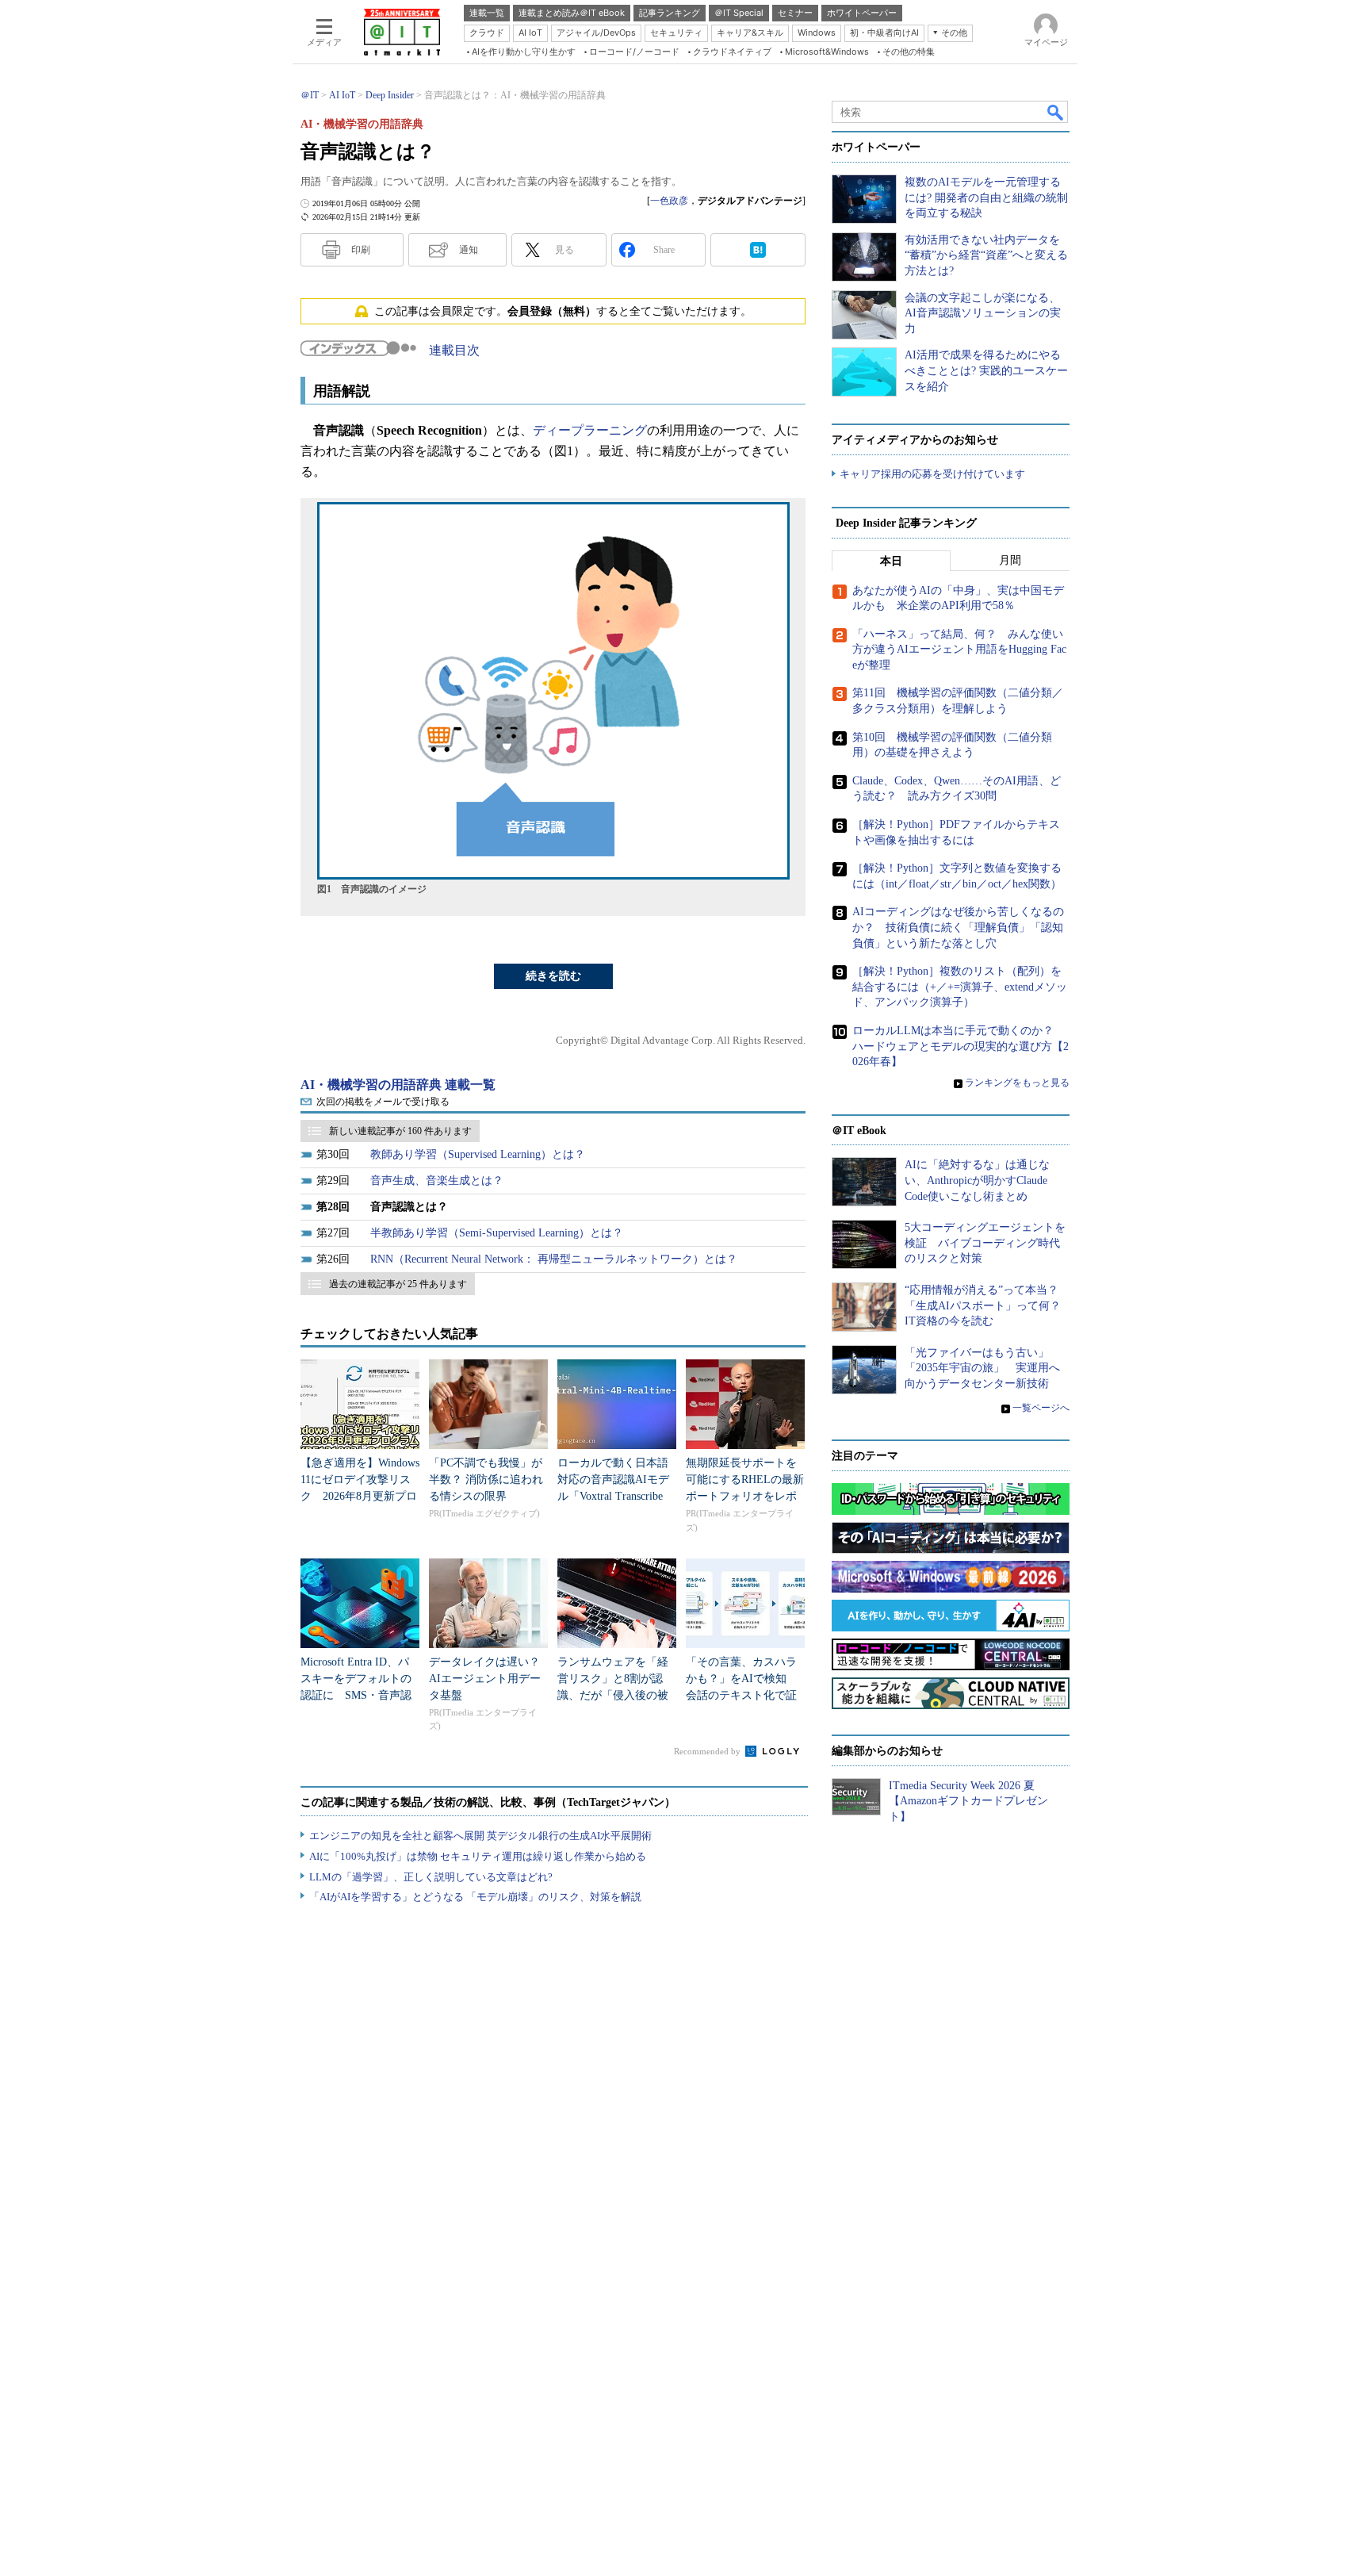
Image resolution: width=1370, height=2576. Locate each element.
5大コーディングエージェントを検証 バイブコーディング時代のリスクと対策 (985, 1243)
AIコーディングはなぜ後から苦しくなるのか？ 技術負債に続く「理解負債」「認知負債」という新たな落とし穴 (958, 927)
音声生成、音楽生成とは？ (437, 1181)
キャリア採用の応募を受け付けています (932, 474)
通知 (469, 250)
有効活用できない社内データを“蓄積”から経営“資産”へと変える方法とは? (986, 255)
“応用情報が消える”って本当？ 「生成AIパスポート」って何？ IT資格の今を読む (988, 1305)
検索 (1056, 112)
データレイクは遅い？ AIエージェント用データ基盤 (490, 1679)
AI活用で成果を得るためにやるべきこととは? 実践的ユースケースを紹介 (986, 370)
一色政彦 (669, 201)
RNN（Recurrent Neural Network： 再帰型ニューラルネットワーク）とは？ (554, 1259)
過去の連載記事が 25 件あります (398, 1284)
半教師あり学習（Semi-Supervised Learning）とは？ (497, 1233)
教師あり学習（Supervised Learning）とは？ (478, 1154)
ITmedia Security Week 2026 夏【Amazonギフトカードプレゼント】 (968, 1801)
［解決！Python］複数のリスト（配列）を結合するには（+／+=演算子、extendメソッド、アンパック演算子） (960, 987)
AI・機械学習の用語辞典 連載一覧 (398, 1085)
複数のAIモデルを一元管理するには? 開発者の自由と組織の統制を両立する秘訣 (986, 197)
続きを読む (553, 976)
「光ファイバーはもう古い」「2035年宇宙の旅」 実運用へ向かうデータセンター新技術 (982, 1368)
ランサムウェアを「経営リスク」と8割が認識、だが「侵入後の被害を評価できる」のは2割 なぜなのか (616, 1695)
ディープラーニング (590, 430)
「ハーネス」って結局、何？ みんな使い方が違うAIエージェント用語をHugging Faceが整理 (959, 650)
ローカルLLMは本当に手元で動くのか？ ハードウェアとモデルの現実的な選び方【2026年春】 (961, 1046)
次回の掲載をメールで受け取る (383, 1102)
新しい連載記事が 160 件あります (400, 1131)
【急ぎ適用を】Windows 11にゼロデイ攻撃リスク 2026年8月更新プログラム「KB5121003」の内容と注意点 (360, 1496)
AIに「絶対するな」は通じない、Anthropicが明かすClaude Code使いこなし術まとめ (977, 1180)
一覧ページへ (1041, 1408)
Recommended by (708, 1751)
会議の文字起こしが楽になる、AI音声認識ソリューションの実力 (983, 313)
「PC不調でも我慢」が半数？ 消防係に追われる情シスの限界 (486, 1480)
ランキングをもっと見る (1017, 1083)
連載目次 (454, 350)
